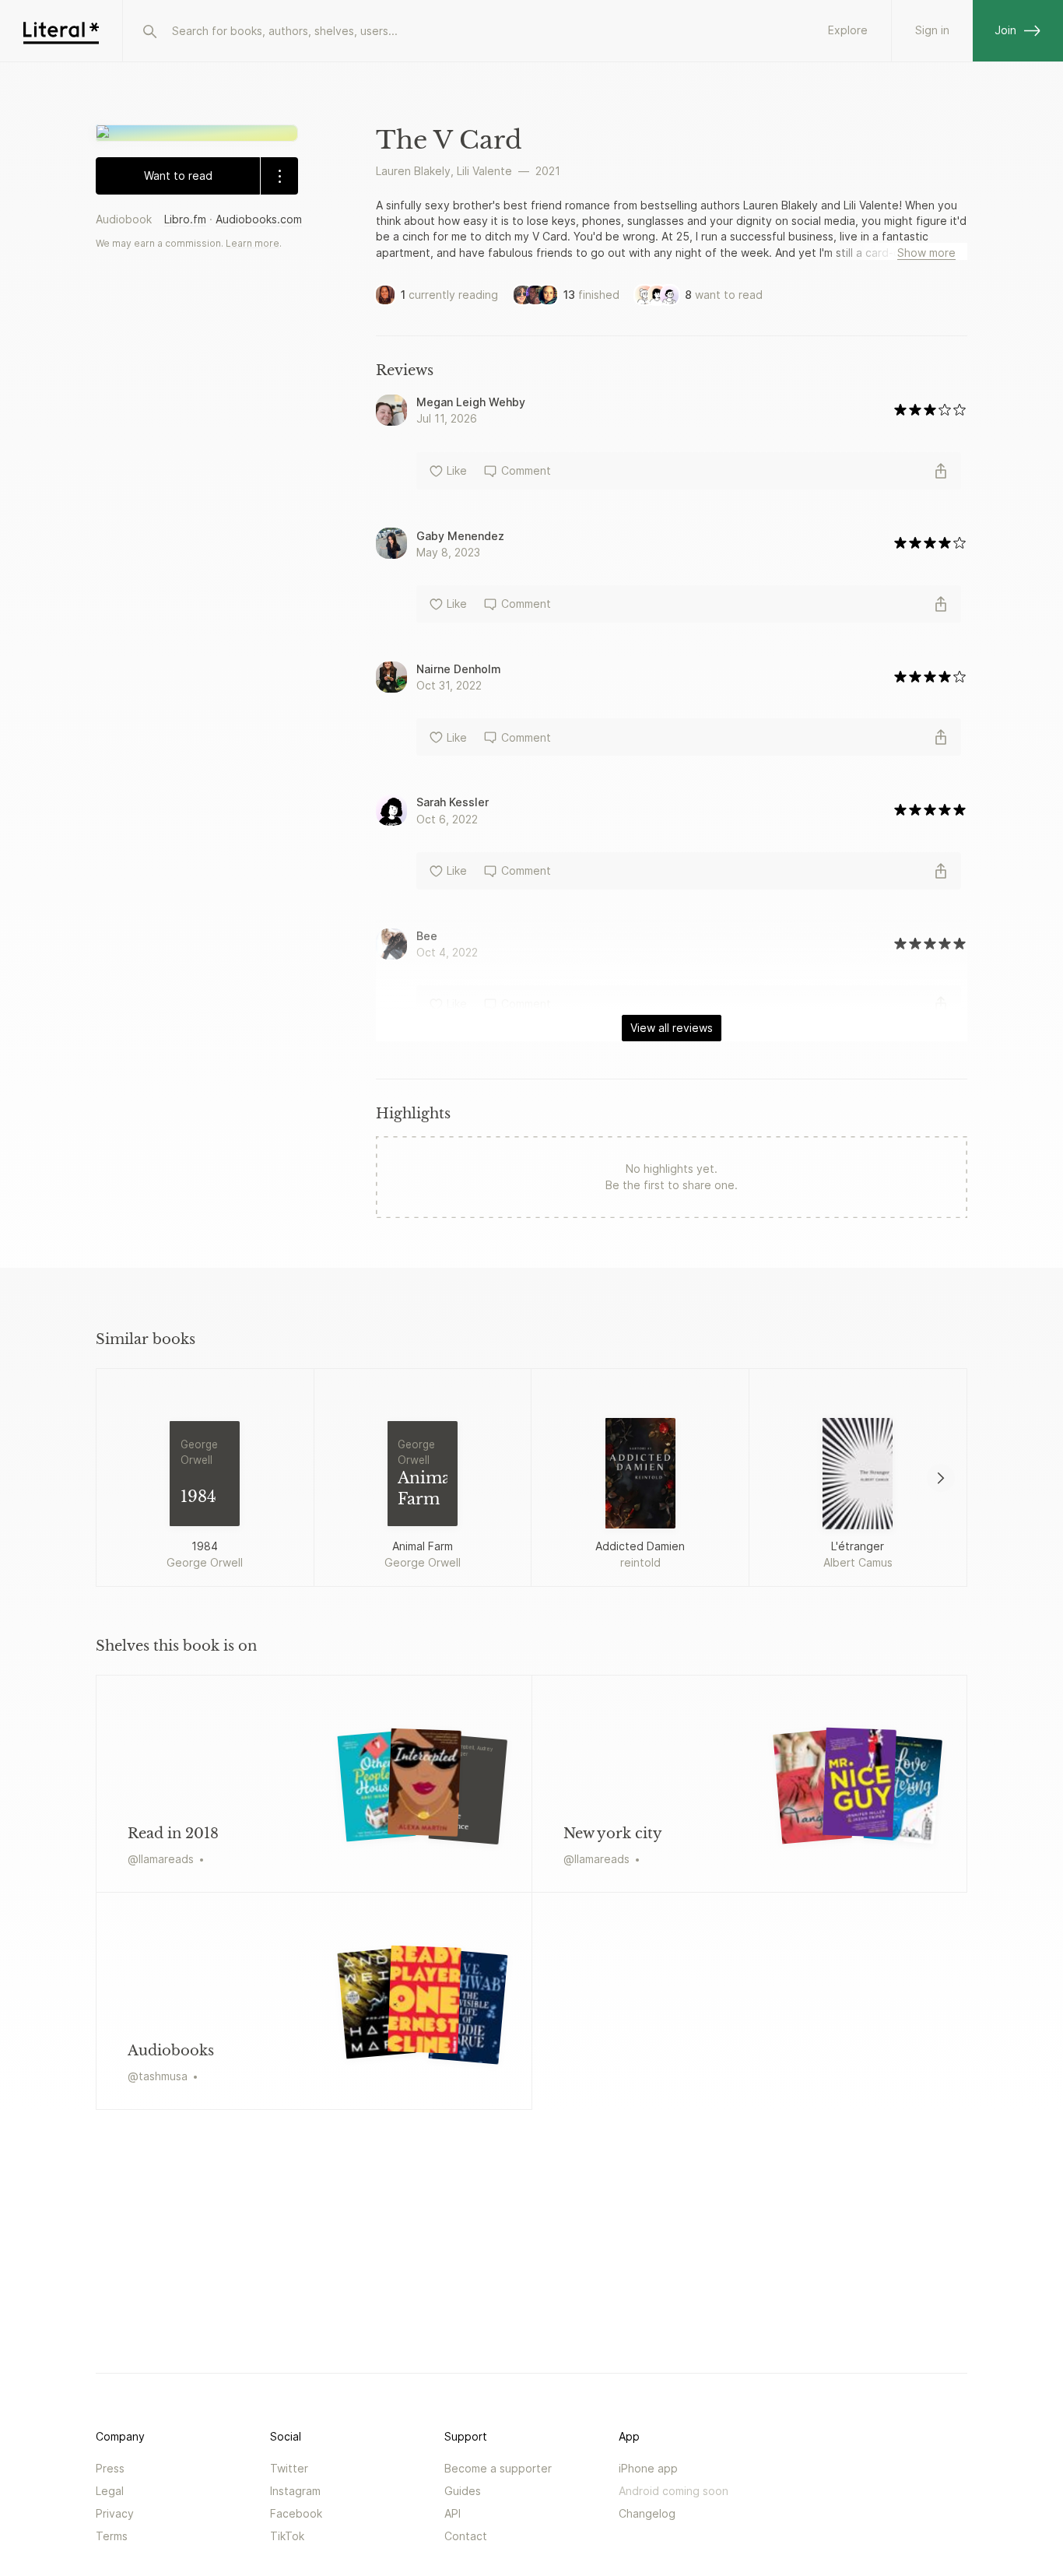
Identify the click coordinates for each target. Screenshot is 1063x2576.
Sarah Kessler (453, 802)
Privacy (115, 2513)
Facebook (296, 2513)
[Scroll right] (941, 1478)
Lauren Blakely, (415, 171)
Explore (848, 30)
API (453, 2513)
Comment (526, 470)
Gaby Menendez (460, 536)
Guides (463, 2491)
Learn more (253, 243)
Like (457, 470)
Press (110, 2468)
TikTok (287, 2536)
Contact (466, 2536)
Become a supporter (498, 2468)
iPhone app (648, 2468)
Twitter (289, 2468)
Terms (112, 2536)
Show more (926, 253)
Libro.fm (185, 219)
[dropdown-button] (279, 176)
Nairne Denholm (459, 669)
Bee (427, 936)
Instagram (295, 2491)
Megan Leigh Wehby (471, 402)
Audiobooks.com (259, 219)
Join (1005, 30)
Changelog (647, 2513)
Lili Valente (484, 171)
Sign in (932, 30)
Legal (110, 2491)
